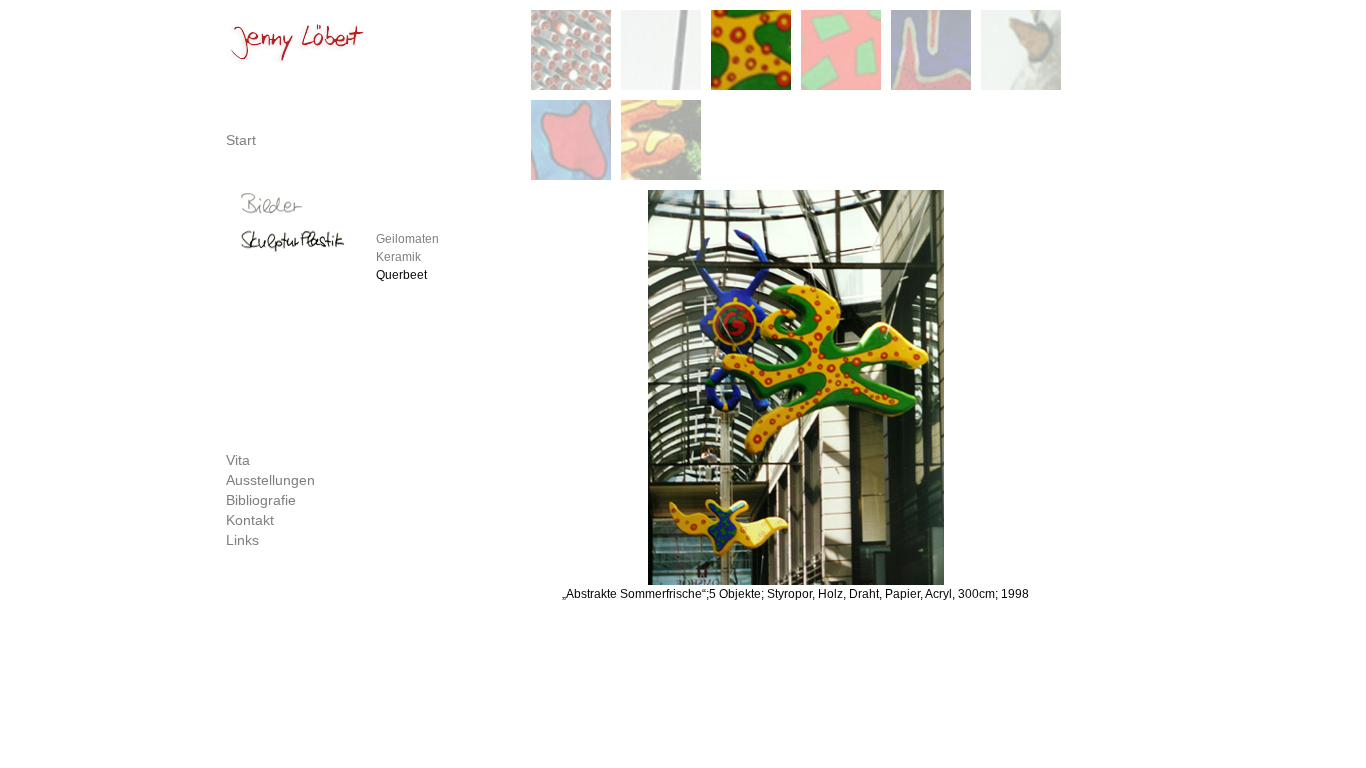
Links (242, 540)
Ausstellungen (270, 480)
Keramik (398, 257)
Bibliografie (261, 500)
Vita (238, 460)
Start (241, 140)
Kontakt (250, 520)
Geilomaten (407, 239)
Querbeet (401, 275)
